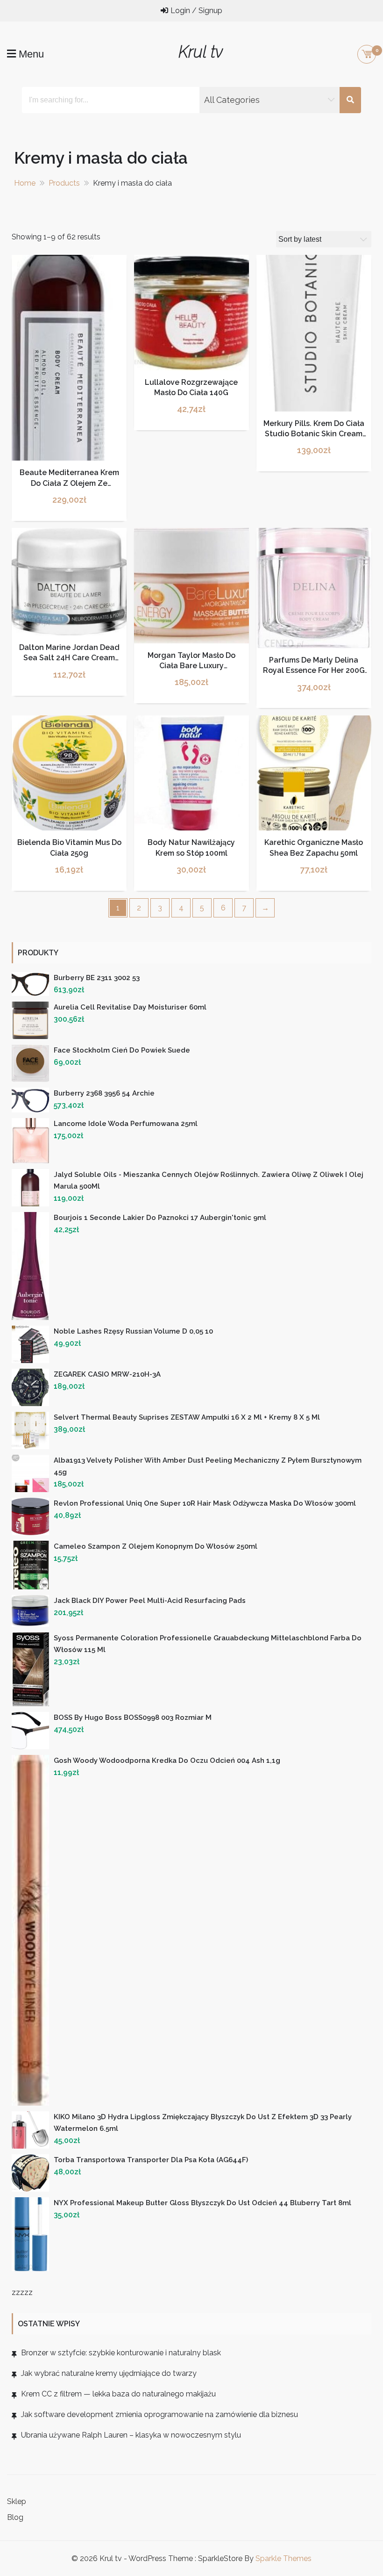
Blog (15, 2517)
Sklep (17, 2501)
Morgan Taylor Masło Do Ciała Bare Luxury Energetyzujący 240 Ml (191, 666)
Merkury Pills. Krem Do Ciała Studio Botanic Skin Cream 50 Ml (314, 434)
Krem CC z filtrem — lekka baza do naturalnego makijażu (118, 2394)
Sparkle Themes (284, 2558)
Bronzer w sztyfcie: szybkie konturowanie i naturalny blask (121, 2353)
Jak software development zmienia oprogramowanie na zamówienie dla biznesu (160, 2414)
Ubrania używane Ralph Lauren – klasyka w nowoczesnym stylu (131, 2435)
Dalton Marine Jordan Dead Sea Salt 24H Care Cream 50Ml (69, 658)
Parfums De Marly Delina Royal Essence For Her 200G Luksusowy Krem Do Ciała (314, 671)
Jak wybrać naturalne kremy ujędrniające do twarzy (109, 2373)
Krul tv (201, 52)
